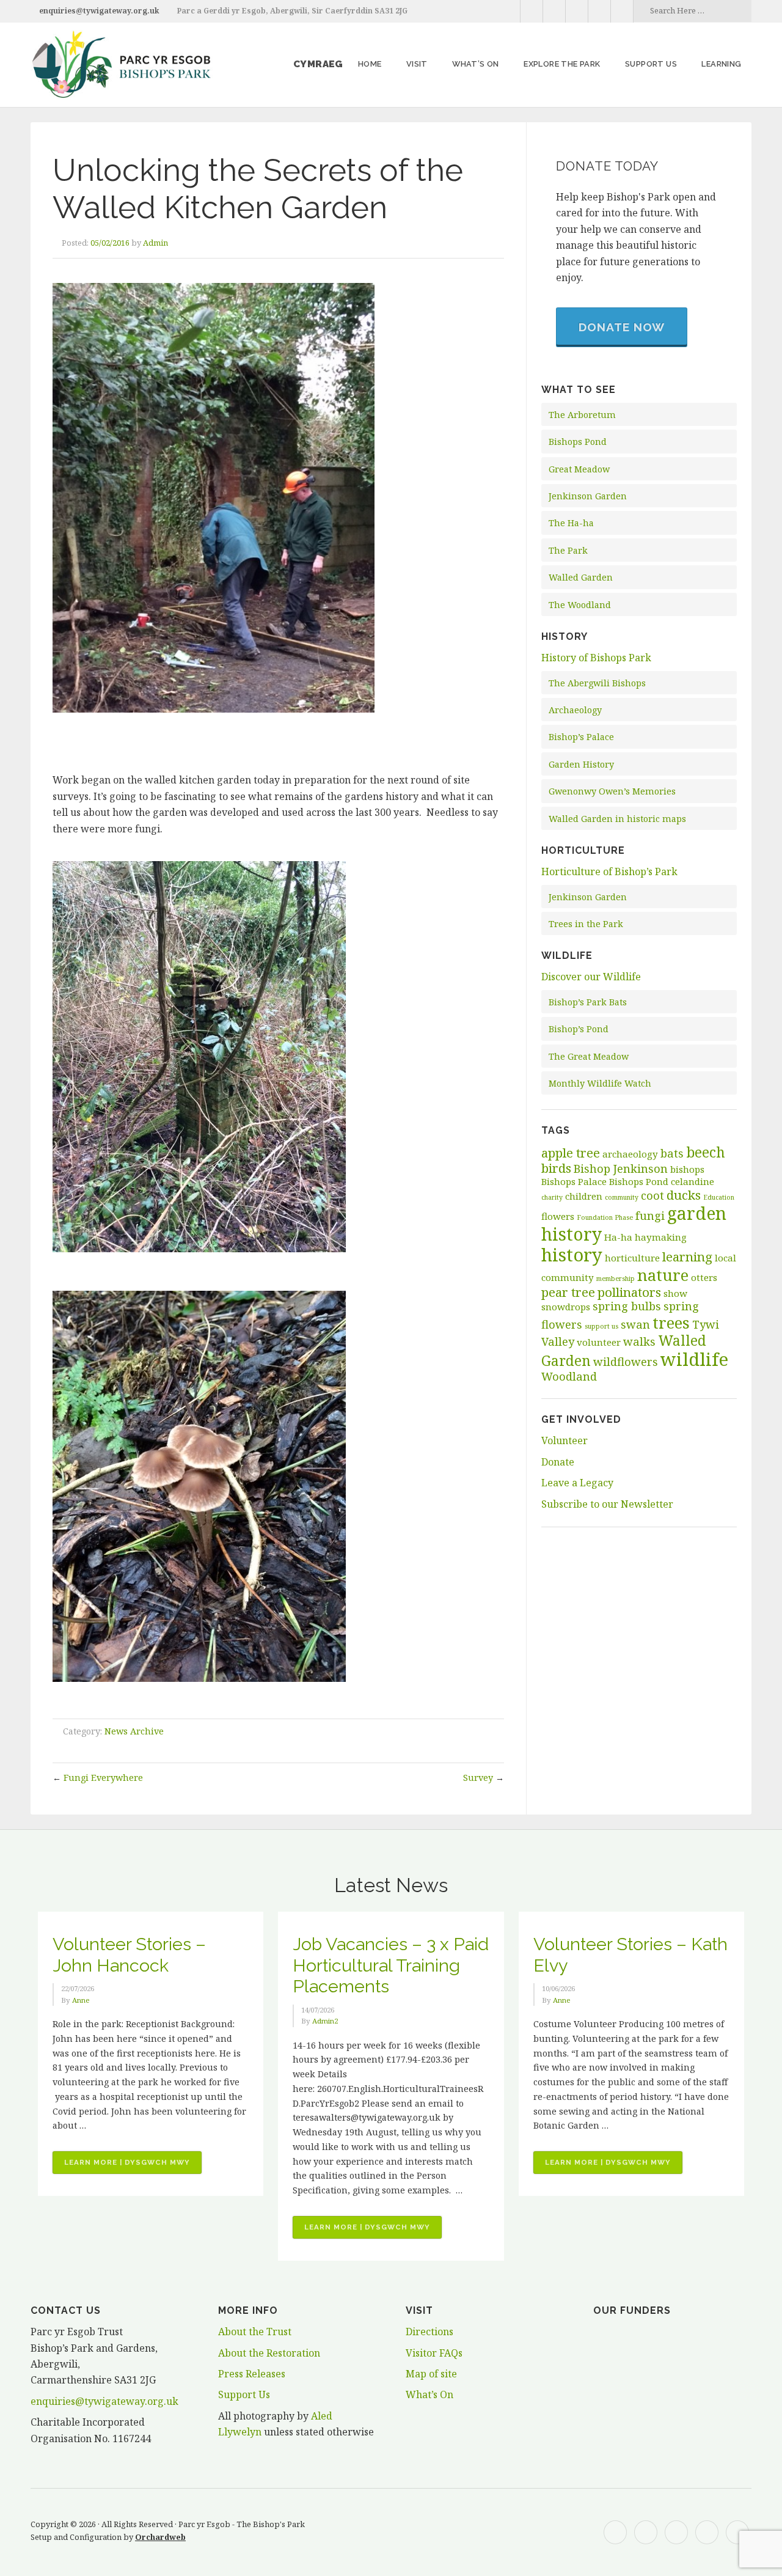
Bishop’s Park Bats (588, 1002)
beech (706, 1152)
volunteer (599, 1342)
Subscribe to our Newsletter (607, 1504)
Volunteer (565, 1440)
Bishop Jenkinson (621, 1169)
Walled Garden (581, 577)
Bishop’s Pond (579, 1029)
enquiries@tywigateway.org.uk (99, 11)
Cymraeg (318, 64)
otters (704, 1277)
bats (672, 1153)
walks (639, 1341)
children (584, 1196)
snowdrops (566, 1307)
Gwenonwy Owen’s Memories (612, 791)
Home (370, 64)
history (572, 1255)
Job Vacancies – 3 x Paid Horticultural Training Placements (391, 1965)
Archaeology (575, 710)
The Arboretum (582, 415)
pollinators (629, 1292)
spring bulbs (627, 1306)
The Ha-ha (571, 523)
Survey (478, 1778)
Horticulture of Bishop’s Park (609, 872)
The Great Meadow (589, 1056)
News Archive (134, 1731)
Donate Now (622, 327)
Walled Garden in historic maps (617, 819)
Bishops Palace (574, 1181)
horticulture (632, 1258)
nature (663, 1275)
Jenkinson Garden (588, 496)
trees (671, 1323)
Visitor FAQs (434, 2353)
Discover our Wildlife (591, 977)
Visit (417, 64)
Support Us (244, 2394)
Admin (155, 243)
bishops (687, 1169)
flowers (558, 1216)
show (675, 1293)
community (622, 1197)
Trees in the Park (586, 924)
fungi (650, 1216)
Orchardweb (160, 2537)
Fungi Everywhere (103, 1778)
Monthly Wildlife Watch (600, 1083)
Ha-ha (618, 1237)
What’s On (476, 64)
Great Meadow (579, 469)
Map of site (431, 2374)
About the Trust (255, 2332)
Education (719, 1197)
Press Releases (252, 2374)
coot (652, 1195)
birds (556, 1168)
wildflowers (626, 1362)
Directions (429, 2332)
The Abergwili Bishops (597, 683)
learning (687, 1257)
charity (552, 1197)
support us (601, 1326)
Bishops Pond (578, 442)
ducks (684, 1195)
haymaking (661, 1237)
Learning (721, 64)
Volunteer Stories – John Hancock (129, 1955)
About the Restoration (269, 2353)
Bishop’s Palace (581, 737)
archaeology (630, 1154)
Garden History (581, 764)
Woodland (569, 1376)
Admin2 (325, 2021)
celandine (692, 1181)
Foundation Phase (605, 1217)
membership (616, 1279)
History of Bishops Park (596, 658)
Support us (651, 64)
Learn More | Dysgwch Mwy (133, 2166)
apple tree (571, 1153)
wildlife (694, 1359)
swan (635, 1324)
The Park (568, 550)
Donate (558, 1462)
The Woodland (580, 605)
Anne (81, 2000)
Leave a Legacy (577, 1483)
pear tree (568, 1292)
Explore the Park (562, 64)
